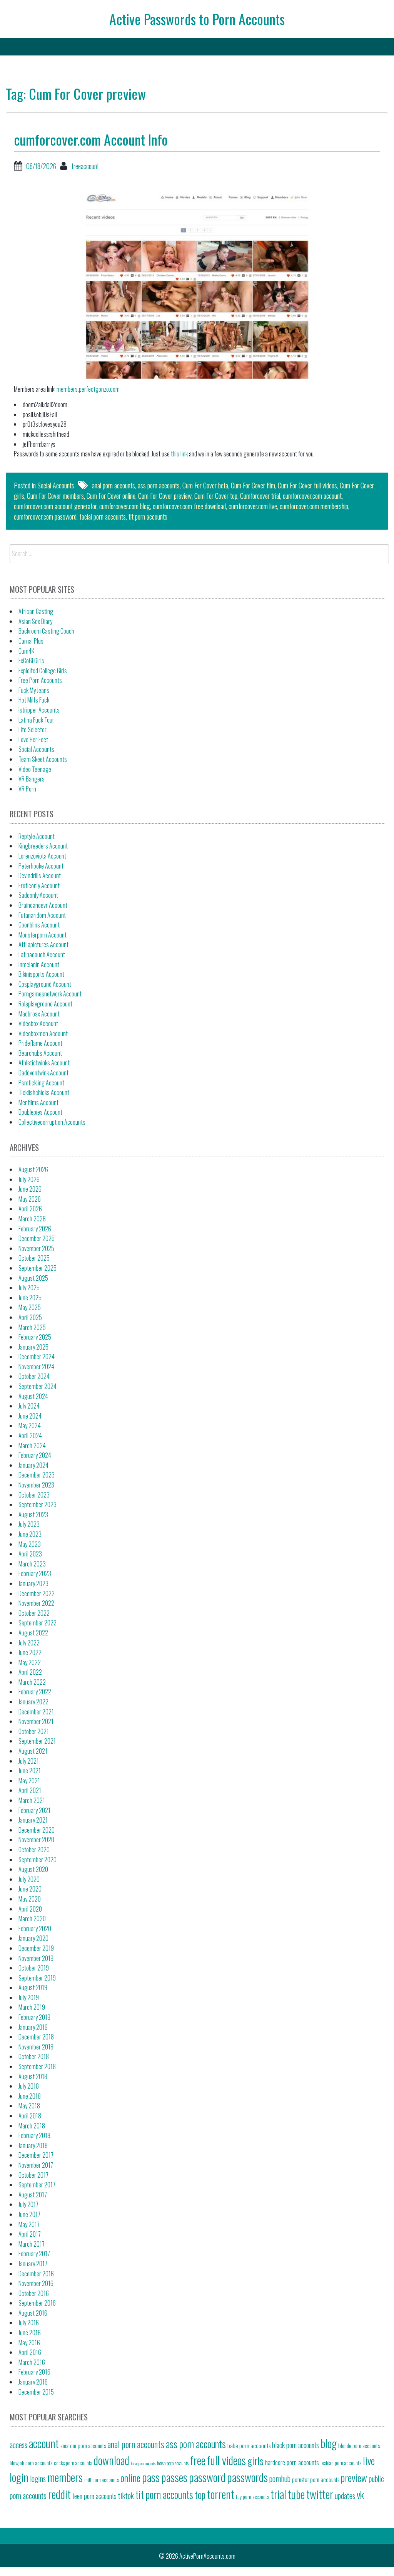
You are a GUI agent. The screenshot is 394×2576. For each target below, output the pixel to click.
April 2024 (30, 1436)
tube (296, 2494)
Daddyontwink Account (43, 1073)
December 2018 (36, 2037)
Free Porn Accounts (40, 680)
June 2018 (30, 2096)
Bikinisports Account (41, 974)
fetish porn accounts (173, 2463)
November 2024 (36, 1367)
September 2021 (37, 1741)
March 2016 (32, 2362)
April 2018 (30, 2116)
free (198, 2460)
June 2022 (30, 1652)
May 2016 (29, 2343)
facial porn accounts (103, 517)
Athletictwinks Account (44, 1063)
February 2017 (34, 2254)
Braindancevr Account (43, 905)
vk (360, 2494)
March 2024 (32, 1446)
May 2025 (30, 1307)
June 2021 (30, 1771)
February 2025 (35, 1337)
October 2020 (34, 1850)
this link (179, 454)
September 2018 (37, 2066)
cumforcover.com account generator (55, 506)
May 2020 (30, 1899)
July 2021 (29, 1761)
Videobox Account (38, 1023)
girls (255, 2460)
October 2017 (33, 2175)
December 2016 (36, 2274)
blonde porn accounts (359, 2446)
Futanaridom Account (42, 915)
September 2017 (37, 2185)
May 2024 (30, 1426)
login (19, 2477)
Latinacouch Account (42, 954)
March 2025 (32, 1327)
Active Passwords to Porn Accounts (197, 19)
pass (151, 2477)
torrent (221, 2494)
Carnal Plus (31, 641)
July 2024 (29, 1406)
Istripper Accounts (39, 710)
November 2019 (36, 1958)
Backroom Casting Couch (46, 631)
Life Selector (33, 730)
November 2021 (36, 1721)
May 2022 (30, 1662)
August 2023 (33, 1514)
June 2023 (30, 1534)
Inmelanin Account (39, 964)
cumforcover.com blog (125, 506)
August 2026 (33, 1169)
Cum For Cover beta (205, 485)
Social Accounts (56, 485)
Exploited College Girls (43, 671)
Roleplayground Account (45, 1004)
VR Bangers (32, 779)
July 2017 (28, 2204)
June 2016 (30, 2333)
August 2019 (33, 1987)
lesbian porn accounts (341, 2463)
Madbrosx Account (39, 1014)
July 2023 (29, 1524)
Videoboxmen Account (43, 1033)
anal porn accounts (114, 485)
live (369, 2460)
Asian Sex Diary (35, 621)
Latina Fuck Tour (36, 720)
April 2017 (30, 2234)
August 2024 (33, 1396)
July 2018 (29, 2086)
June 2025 (30, 1298)
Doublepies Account (40, 1112)
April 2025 (30, 1317)
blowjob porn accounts (31, 2463)
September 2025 (38, 1268)
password (207, 2477)
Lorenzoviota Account (42, 856)
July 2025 (29, 1288)
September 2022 (38, 1623)
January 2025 (33, 1347)
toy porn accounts (252, 2497)
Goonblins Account (39, 925)
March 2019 (32, 2007)
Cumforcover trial (260, 496)
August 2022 (33, 1633)
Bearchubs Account (40, 1053)
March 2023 (32, 1564)
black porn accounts (295, 2445)
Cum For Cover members (55, 496)
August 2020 (33, 1869)
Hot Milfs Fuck (34, 700)
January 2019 (33, 2027)
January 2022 (33, 1702)
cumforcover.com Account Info (91, 139)
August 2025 (33, 1278)
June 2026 (30, 1189)
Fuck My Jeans (34, 690)
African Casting (36, 611)
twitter (320, 2494)
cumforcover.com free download (189, 506)
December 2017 (36, 2155)
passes (174, 2477)
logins (38, 2479)
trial (278, 2494)
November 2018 (36, 2047)
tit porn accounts (148, 517)
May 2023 (30, 1544)
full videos (226, 2460)
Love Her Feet (33, 740)
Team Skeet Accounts (43, 759)
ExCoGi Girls (31, 661)
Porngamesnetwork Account (50, 994)
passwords (247, 2477)
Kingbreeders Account (43, 846)
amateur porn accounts (83, 2445)
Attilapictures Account (43, 944)
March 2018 (32, 2126)
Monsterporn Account (43, 935)
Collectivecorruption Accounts (52, 1122)
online (130, 2477)
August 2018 (33, 2076)
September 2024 (38, 1386)
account (44, 2443)
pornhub (280, 2479)
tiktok (126, 2495)
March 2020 (32, 1919)
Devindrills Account (40, 875)
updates (345, 2495)
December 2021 (36, 1712)
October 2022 (34, 1613)
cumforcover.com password (45, 517)
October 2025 (34, 1258)
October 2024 (34, 1376)
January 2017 (33, 2264)
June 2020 (30, 1889)
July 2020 (29, 1879)
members (65, 2477)
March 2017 (32, 2244)
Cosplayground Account (45, 984)
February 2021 (34, 1810)
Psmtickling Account (41, 1083)
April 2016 (30, 2352)
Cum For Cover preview (165, 496)
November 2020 (36, 1840)
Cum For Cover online (111, 496)
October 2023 (34, 1495)
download (111, 2460)
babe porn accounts (249, 2445)
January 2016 (33, 2382)
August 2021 (33, 1751)
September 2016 (37, 2303)
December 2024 (37, 1357)
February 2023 (35, 1573)
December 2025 (37, 1238)
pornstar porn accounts (316, 2479)
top (200, 2494)
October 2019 (34, 1968)
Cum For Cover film (253, 485)
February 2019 (34, 2017)
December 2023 (37, 1475)
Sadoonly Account (38, 895)
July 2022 (29, 1643)
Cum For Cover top (216, 496)
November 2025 (36, 1248)
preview (354, 2477)
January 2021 (33, 1820)
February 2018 (34, 2135)
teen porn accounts (94, 2496)
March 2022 (32, 1682)
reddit (59, 2494)
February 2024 (35, 1455)
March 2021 (32, 1800)
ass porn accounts (159, 485)
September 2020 (38, 1860)
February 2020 (35, 1929)
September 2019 (37, 1978)
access (18, 2445)
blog (329, 2443)
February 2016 (34, 2372)
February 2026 (35, 1229)
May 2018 (29, 2106)
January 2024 (33, 1465)
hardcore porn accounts (292, 2462)
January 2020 (33, 1938)
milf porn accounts (102, 2480)
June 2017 (29, 2214)
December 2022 (37, 1593)
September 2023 (38, 1504)
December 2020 (37, 1830)
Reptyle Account (37, 836)
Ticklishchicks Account (44, 1092)
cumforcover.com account (312, 496)
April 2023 (30, 1554)
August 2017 (33, 2195)
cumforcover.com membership (314, 506)
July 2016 (29, 2323)
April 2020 (30, 1909)
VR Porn (27, 789)
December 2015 (36, 2392)
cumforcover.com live (253, 506)
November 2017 (36, 2165)
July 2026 (29, 1179)
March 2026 (32, 1219)
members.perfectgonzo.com (88, 389)
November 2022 (36, 1603)
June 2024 (30, 1416)
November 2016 (36, 2283)
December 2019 (36, 1948)
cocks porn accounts (73, 2463)
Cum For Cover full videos (307, 485)
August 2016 (33, 2313)
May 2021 (29, 1781)
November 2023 (36, 1485)
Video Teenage (35, 769)
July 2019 (29, 1997)
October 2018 (34, 2056)
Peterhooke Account (41, 866)
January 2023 (33, 1583)
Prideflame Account (40, 1043)
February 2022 (35, 1692)
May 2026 (30, 1199)
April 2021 (30, 1790)
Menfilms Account (38, 1102)
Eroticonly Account (39, 885)
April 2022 (30, 1672)
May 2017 (29, 2224)
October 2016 (34, 2293)
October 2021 (34, 1731)
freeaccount (85, 166)
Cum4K (26, 651)
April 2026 (30, 1209)
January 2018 (33, 2145)
